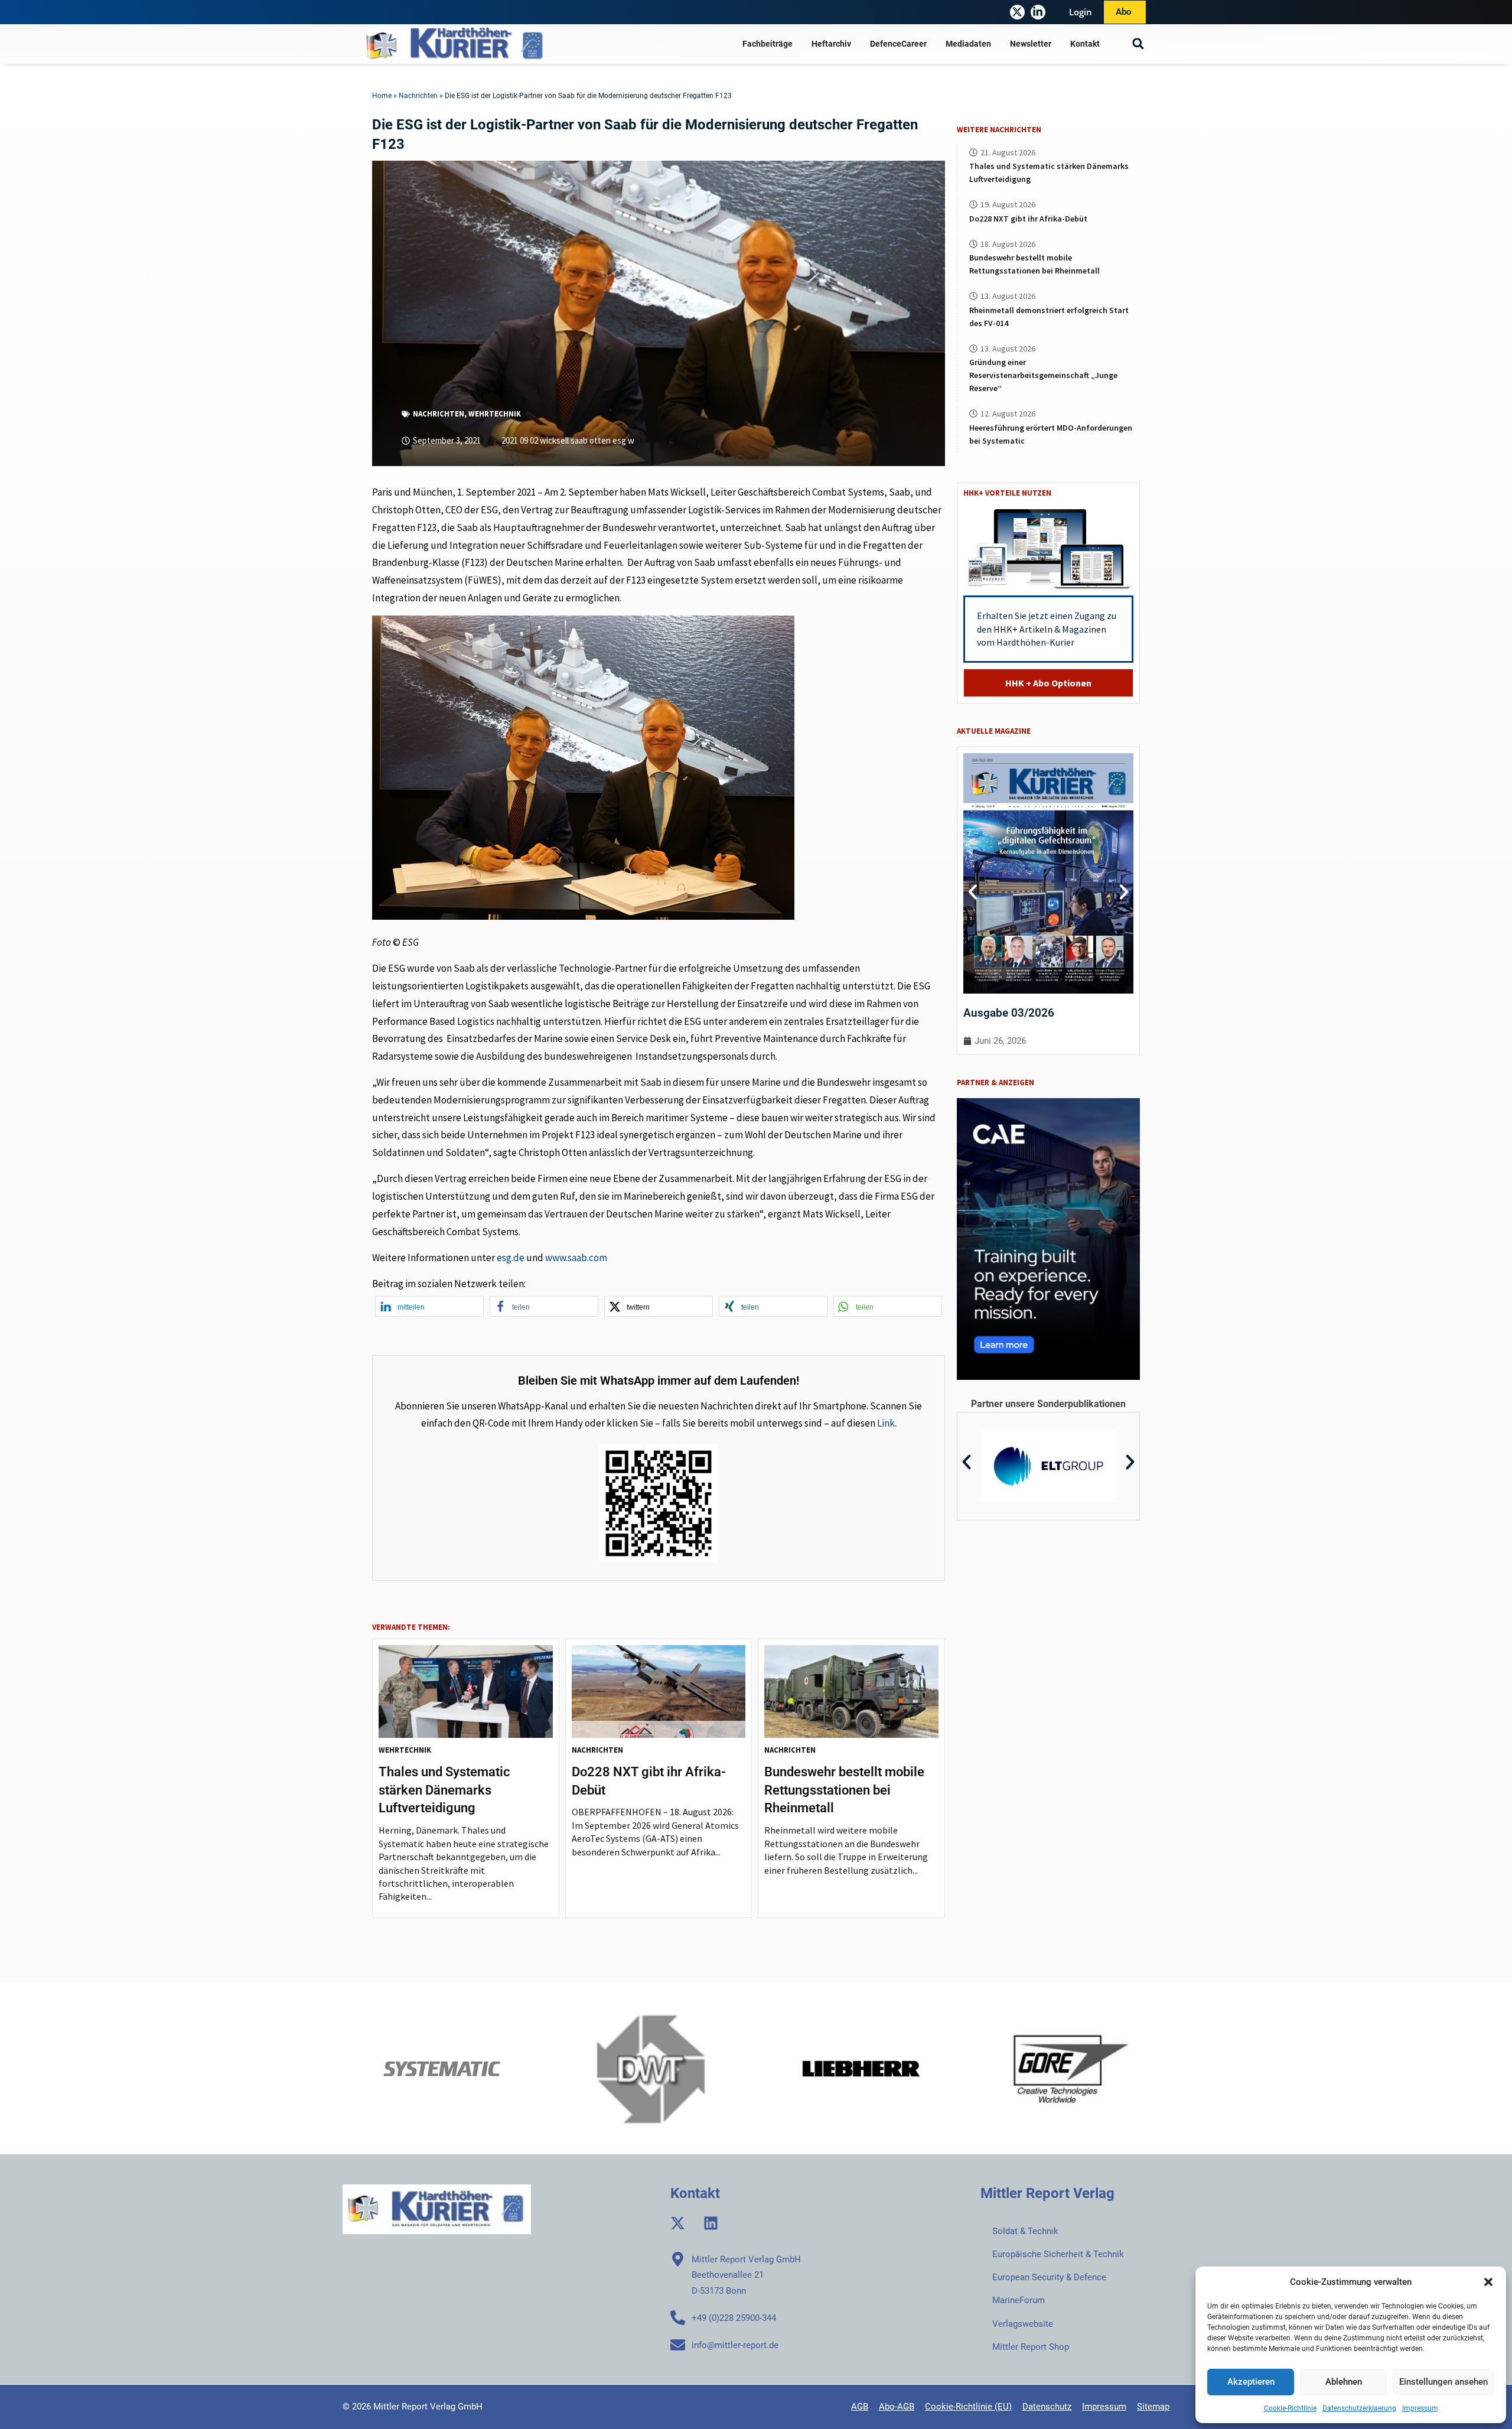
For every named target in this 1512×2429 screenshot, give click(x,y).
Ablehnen (1344, 2382)
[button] (1488, 2282)
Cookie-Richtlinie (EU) (968, 2407)
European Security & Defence (1049, 2277)
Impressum (1420, 2408)
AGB (860, 2407)
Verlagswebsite (1023, 2324)
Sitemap (1153, 2407)
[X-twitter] (1017, 12)
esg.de (511, 1258)
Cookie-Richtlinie (1290, 2408)
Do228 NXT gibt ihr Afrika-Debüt (1028, 219)
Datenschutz (1047, 2407)
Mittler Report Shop (1031, 2347)
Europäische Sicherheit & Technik (1058, 2254)
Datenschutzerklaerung (1359, 2408)
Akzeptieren (1251, 2382)
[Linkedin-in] (1038, 12)
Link (886, 1423)
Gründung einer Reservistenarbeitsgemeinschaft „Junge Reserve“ (1043, 375)
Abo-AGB (897, 2407)
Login (1081, 12)
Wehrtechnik (495, 414)
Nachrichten (418, 96)
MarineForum (1019, 2300)
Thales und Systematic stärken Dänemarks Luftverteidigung (444, 1790)
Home (382, 96)
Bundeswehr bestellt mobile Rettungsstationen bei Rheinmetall (844, 1790)
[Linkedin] (711, 2223)
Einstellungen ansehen (1443, 2382)
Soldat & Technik (1025, 2231)
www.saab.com (576, 1258)
